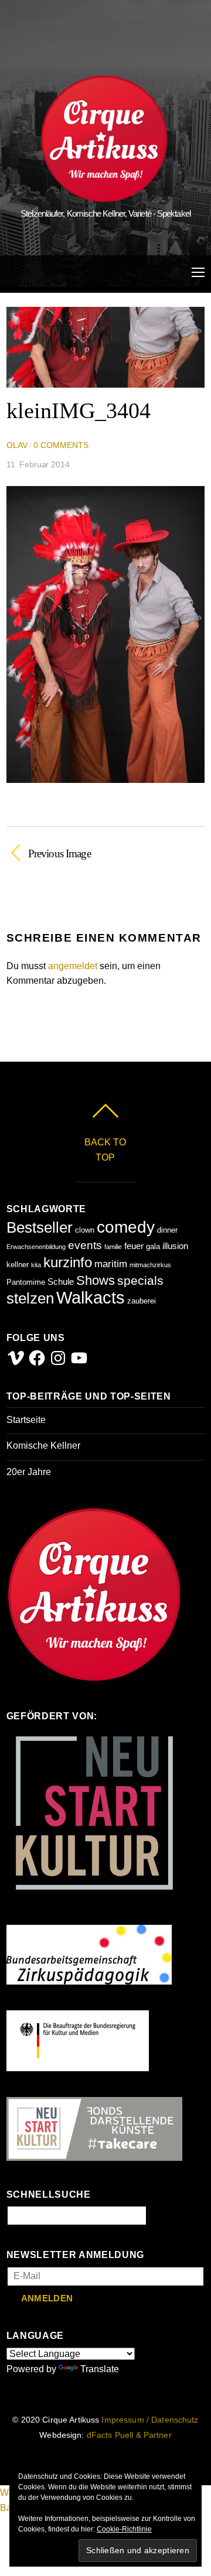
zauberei (142, 1301)
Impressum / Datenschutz (150, 2420)
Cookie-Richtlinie (124, 2529)
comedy (126, 1227)
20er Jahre (29, 1472)
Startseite (26, 1420)
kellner (18, 1265)
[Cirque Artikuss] (104, 197)
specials (140, 1280)
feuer (134, 1246)
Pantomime (26, 1282)
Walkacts (91, 1297)
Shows (96, 1280)
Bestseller (40, 1227)
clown (85, 1230)
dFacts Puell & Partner (129, 2435)
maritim (111, 1264)
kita (36, 1265)
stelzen (30, 1298)
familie (113, 1247)
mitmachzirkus (150, 1265)
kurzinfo (68, 1262)
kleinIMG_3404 (79, 410)
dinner (167, 1230)
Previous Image (59, 853)
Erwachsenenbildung (36, 1247)
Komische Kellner (43, 1446)
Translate (100, 2369)
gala (153, 1246)
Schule (61, 1282)
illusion (175, 1246)
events (85, 1245)
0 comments (61, 445)
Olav (17, 445)
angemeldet (73, 966)
